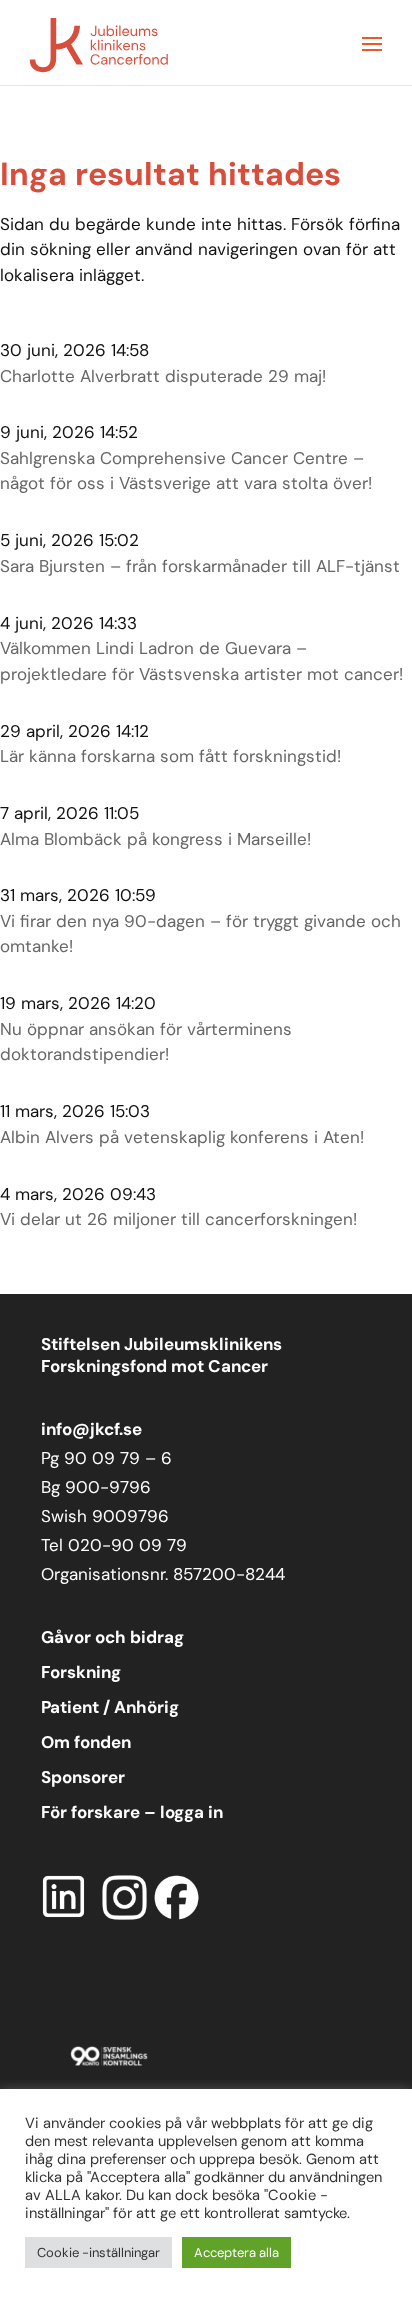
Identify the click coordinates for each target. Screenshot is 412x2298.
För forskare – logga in (132, 1812)
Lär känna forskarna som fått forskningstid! (170, 756)
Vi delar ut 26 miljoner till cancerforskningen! (178, 1219)
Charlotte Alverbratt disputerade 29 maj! (163, 376)
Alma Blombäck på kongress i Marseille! (155, 839)
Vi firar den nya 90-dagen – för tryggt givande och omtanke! (200, 934)
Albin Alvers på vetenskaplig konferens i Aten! (182, 1137)
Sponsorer (83, 1777)
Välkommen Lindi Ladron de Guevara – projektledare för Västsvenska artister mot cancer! (201, 661)
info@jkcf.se (91, 1429)
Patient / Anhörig (110, 1707)
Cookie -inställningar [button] (98, 2252)
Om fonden (86, 1742)
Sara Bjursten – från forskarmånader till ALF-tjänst (200, 566)
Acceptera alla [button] (236, 2252)
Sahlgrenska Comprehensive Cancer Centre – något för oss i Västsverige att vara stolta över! (186, 471)
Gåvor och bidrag (112, 1637)
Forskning (81, 1672)
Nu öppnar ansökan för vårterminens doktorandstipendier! (146, 1042)
